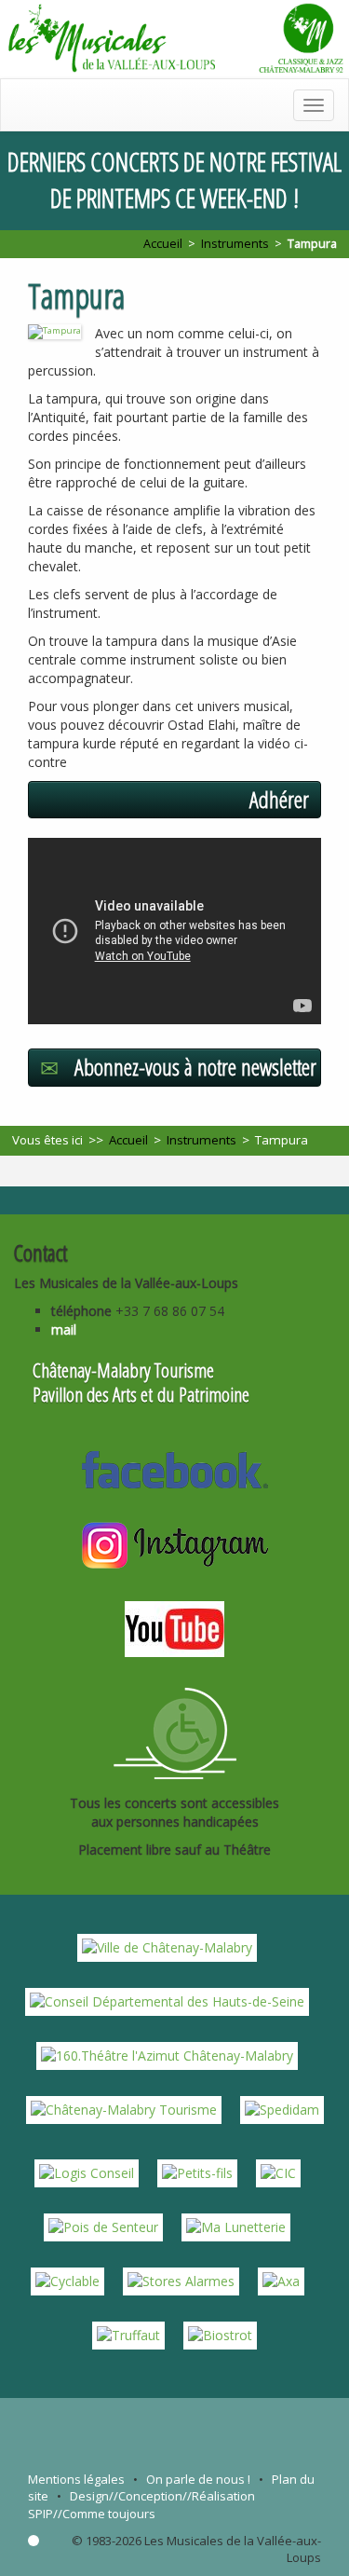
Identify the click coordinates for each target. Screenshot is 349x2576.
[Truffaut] (128, 2333)
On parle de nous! (198, 2479)
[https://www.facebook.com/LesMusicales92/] (175, 1468)
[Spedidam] (282, 2108)
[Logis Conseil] (87, 2171)
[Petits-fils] (197, 2171)
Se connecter (34, 2541)
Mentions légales (76, 2479)
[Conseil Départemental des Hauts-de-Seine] (167, 2000)
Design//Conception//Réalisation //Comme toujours (141, 2505)
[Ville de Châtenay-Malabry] (167, 1946)
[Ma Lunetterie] (236, 2225)
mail (64, 1329)
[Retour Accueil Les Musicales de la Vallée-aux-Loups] (174, 39)
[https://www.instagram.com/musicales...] (175, 1542)
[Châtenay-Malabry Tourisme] (124, 2108)
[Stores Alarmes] (181, 2279)
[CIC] (278, 2171)
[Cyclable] (67, 2279)
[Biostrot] (220, 2333)
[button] (174, 800)
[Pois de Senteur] (103, 2225)
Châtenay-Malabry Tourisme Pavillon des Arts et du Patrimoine (141, 1382)
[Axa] (281, 2279)
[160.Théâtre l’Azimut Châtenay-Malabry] (167, 2054)
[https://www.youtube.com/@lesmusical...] (174, 1627)
